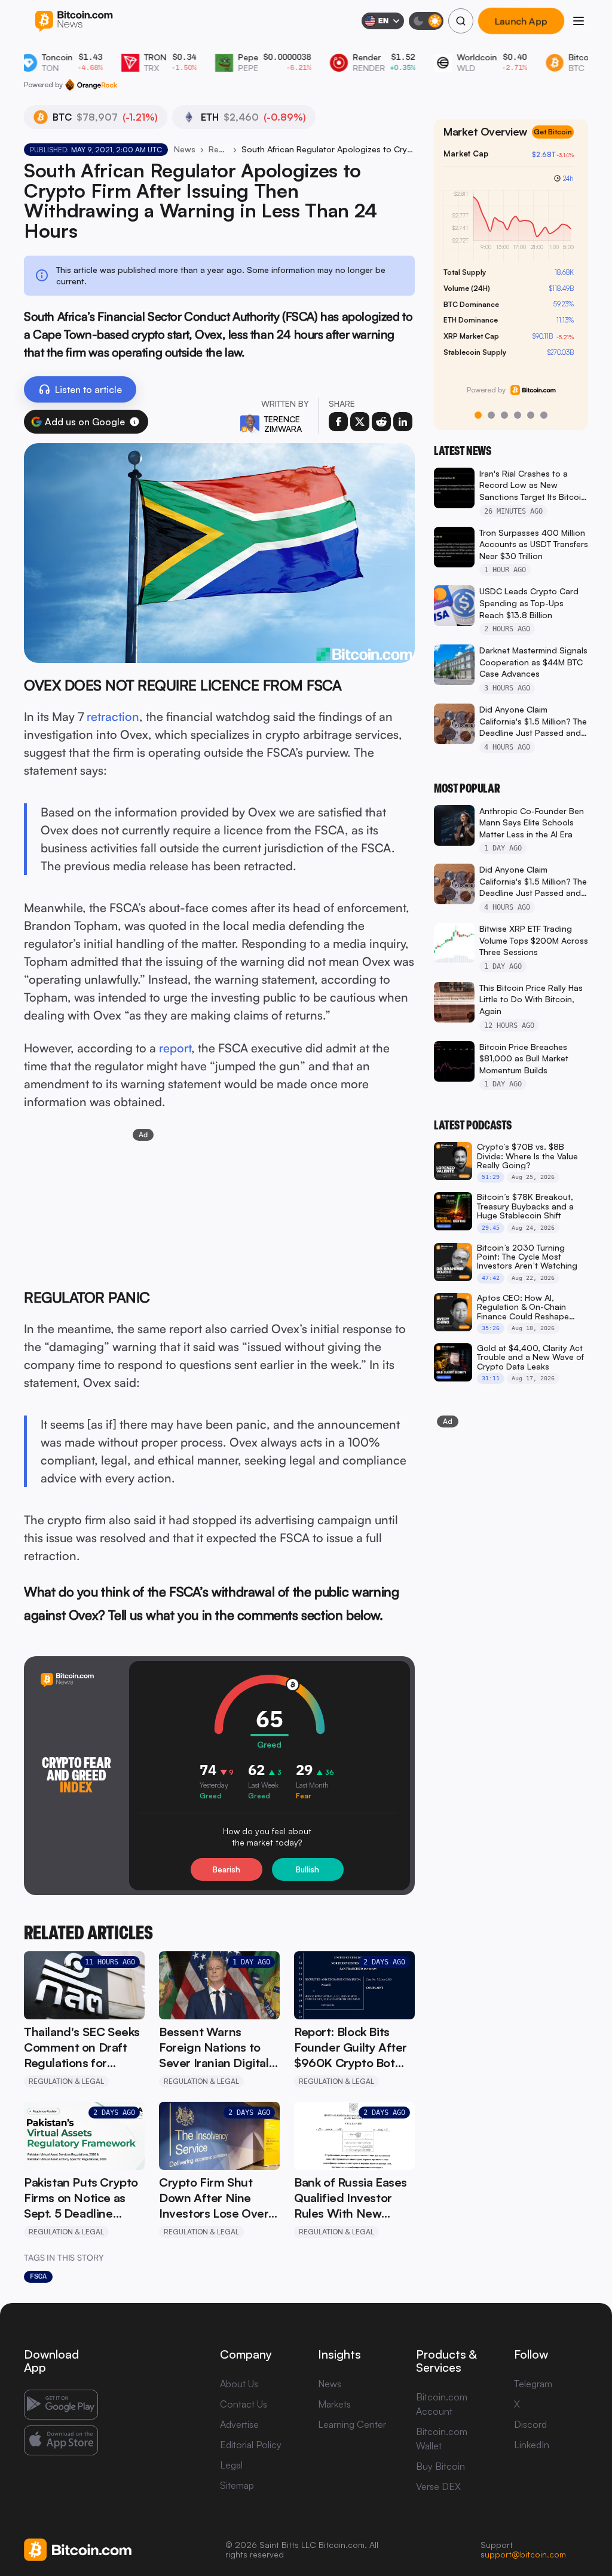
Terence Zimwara (283, 424)
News (185, 149)
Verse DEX (438, 2486)
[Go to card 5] (531, 415)
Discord (530, 2424)
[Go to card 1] (478, 415)
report (175, 1048)
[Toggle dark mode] (426, 21)
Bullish (307, 1869)
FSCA (38, 2276)
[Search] (461, 21)
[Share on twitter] (360, 422)
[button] (134, 422)
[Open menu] (579, 21)
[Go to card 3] (504, 415)
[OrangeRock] (91, 85)
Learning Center (352, 2424)
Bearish (227, 1869)
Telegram (533, 2384)
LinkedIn (532, 2445)
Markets (334, 2404)
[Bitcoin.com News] (74, 21)
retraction (113, 716)
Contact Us (244, 2404)
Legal (231, 2465)
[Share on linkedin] (403, 422)
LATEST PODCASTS (473, 1125)
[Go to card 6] (544, 415)
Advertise (239, 2424)
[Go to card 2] (491, 415)
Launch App (521, 21)
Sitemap (237, 2485)
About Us (239, 2384)
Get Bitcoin (558, 142)
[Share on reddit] (381, 422)
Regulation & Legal (218, 149)
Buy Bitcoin (440, 2466)
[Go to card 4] (518, 415)
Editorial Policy (251, 2445)
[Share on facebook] (338, 422)
